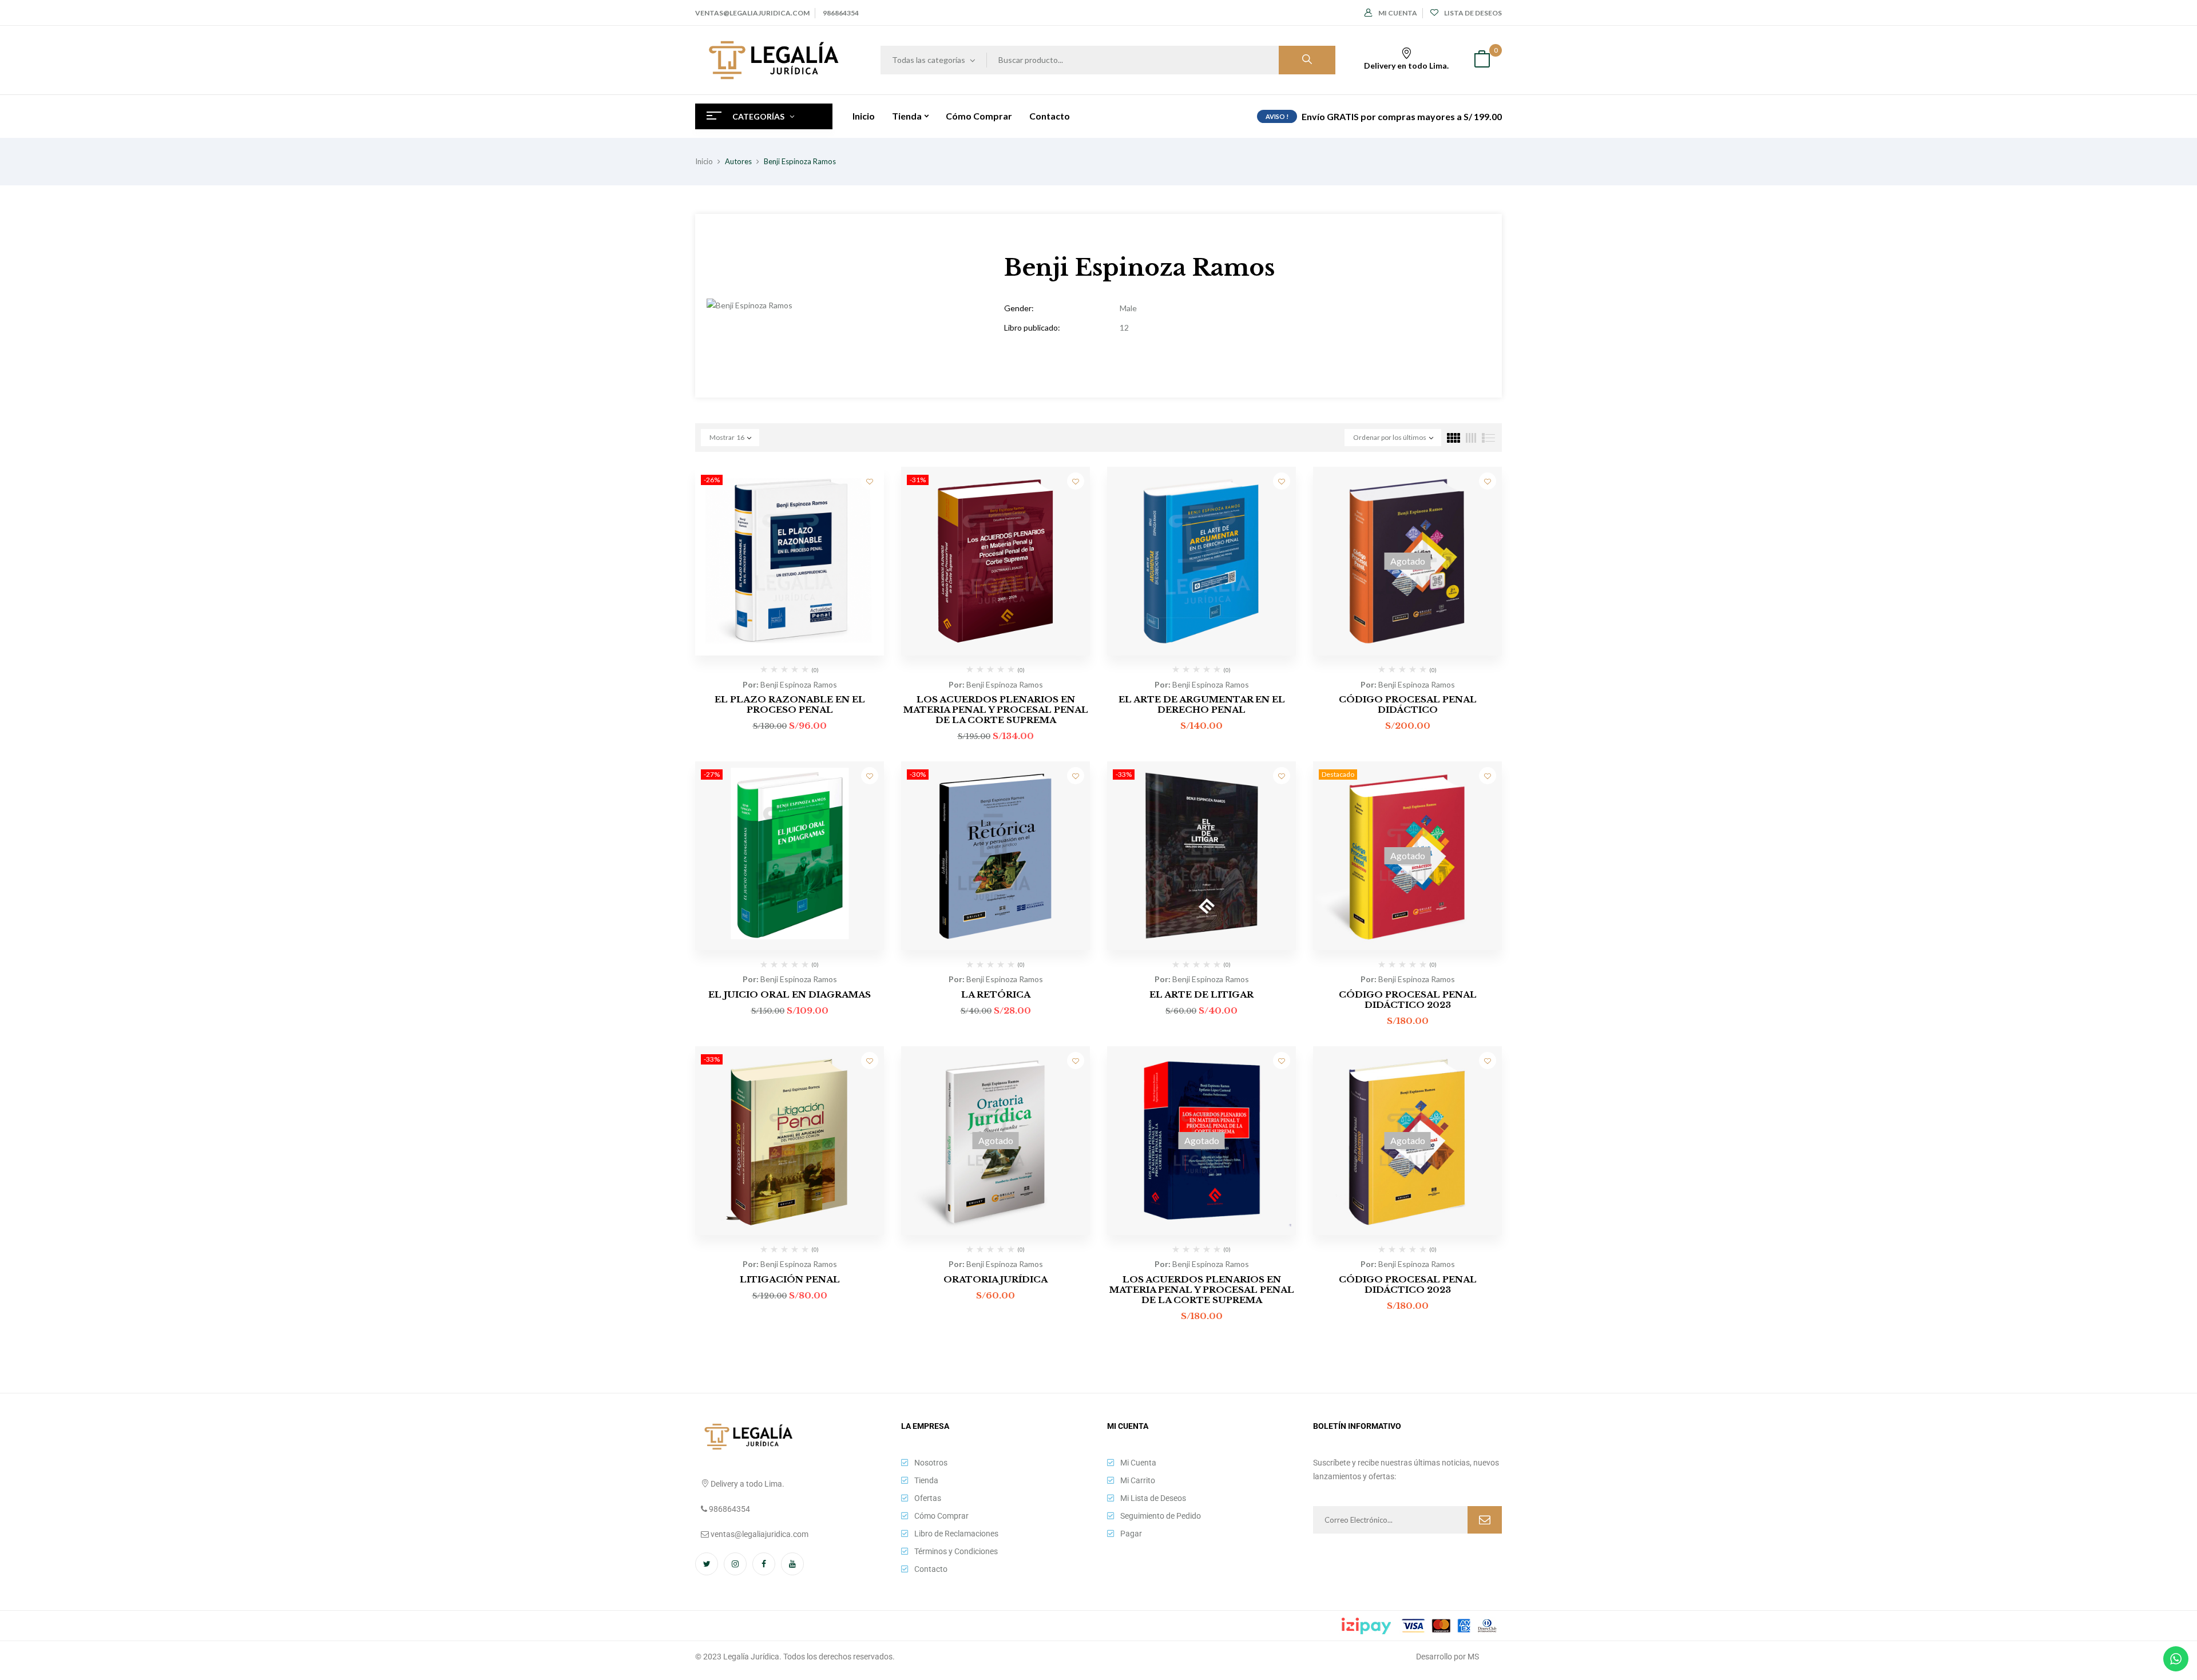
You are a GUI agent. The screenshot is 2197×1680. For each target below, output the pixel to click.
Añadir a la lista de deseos (870, 481)
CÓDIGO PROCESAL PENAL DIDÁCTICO (1408, 704)
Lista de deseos (1473, 13)
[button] (1482, 60)
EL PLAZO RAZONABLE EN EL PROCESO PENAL (790, 704)
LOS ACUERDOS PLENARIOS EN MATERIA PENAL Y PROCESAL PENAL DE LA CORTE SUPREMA (996, 710)
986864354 (841, 13)
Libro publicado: (1032, 327)
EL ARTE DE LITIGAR (1201, 994)
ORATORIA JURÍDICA (996, 1279)
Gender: (1019, 308)
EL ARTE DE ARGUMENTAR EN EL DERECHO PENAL (1202, 704)
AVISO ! (1277, 116)
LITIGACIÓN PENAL (790, 1279)
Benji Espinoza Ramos (799, 684)
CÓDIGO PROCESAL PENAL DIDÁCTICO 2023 (1408, 1000)
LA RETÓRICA (996, 994)
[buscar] (1307, 60)
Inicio (704, 161)
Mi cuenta (1398, 13)
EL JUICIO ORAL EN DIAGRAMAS (790, 994)
